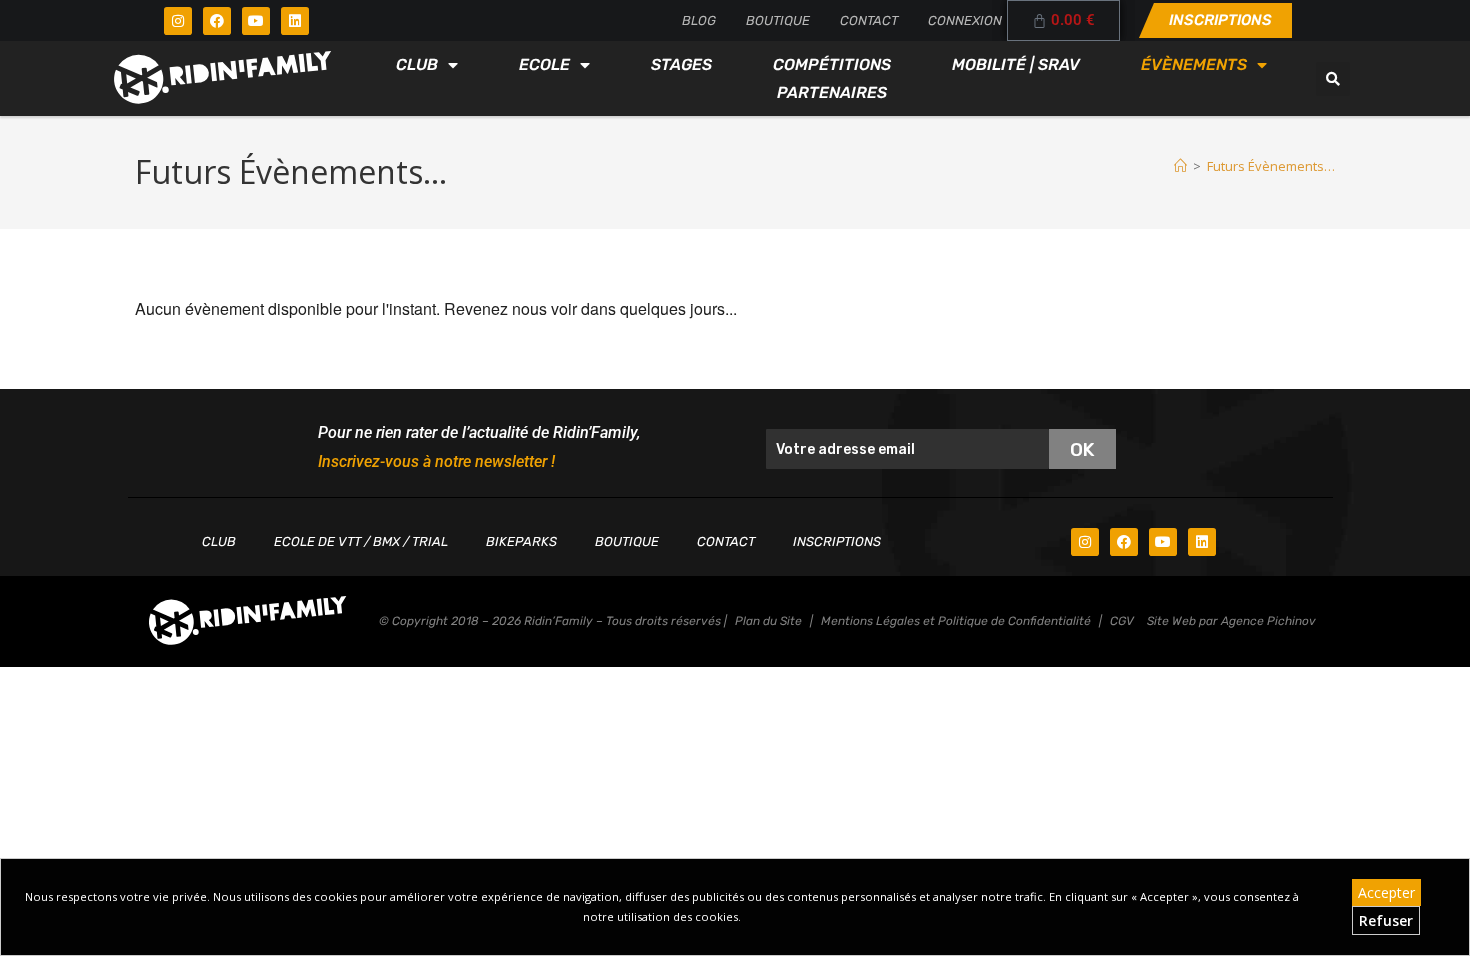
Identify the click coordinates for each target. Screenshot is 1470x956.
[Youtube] (256, 21)
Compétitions (832, 64)
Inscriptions (837, 541)
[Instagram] (178, 21)
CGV (1122, 621)
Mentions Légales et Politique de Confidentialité (956, 621)
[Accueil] (1180, 166)
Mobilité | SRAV (1016, 64)
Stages (681, 64)
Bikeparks (521, 541)
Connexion (965, 20)
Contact (869, 20)
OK (1082, 449)
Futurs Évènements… (1271, 166)
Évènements (1194, 64)
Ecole (544, 64)
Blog (699, 20)
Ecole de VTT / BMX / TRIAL (361, 541)
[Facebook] (217, 21)
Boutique (778, 20)
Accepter (1386, 892)
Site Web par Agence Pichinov (1231, 621)
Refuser (1386, 920)
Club (417, 64)
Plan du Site (768, 621)
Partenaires (832, 92)
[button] (1333, 79)
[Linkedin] (295, 21)
